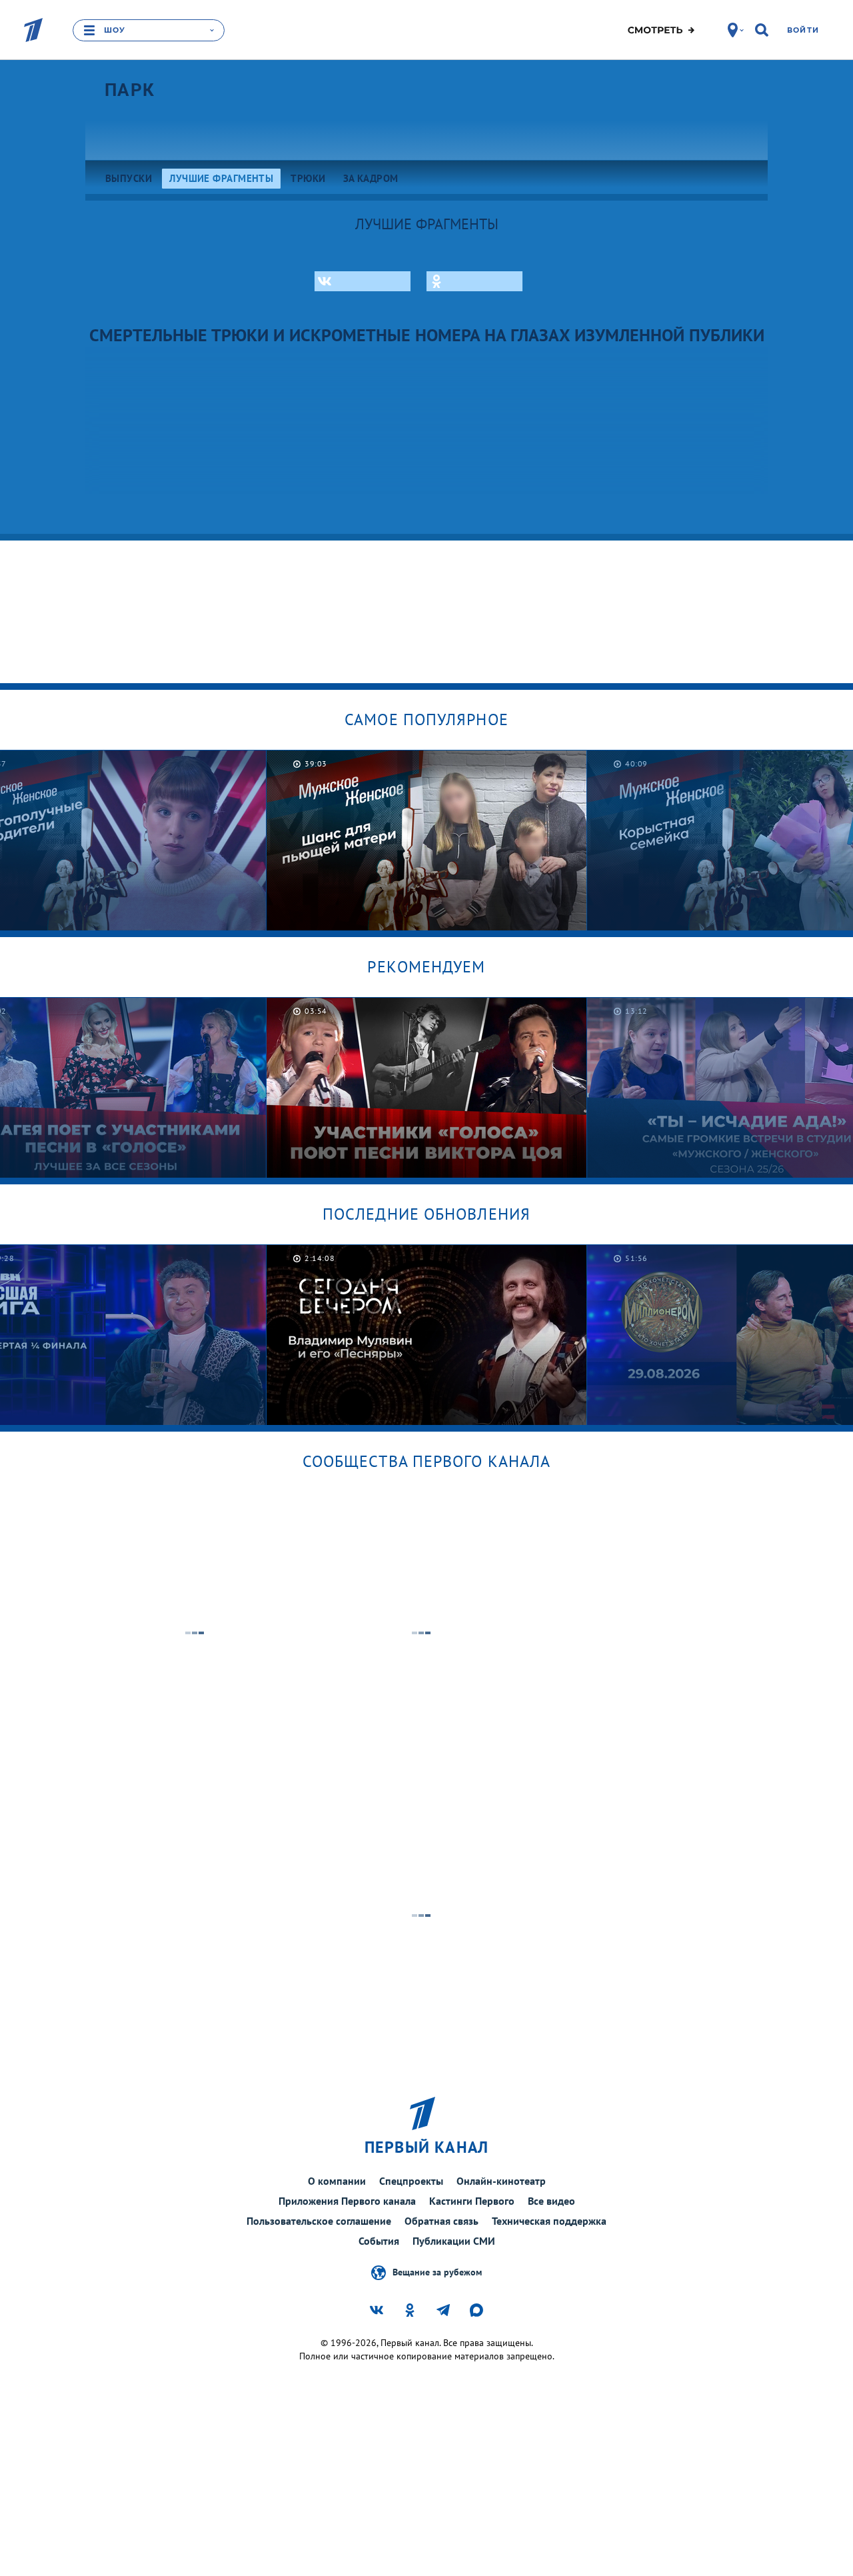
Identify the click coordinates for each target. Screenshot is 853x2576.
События (379, 2241)
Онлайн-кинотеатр (501, 2181)
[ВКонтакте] (363, 281)
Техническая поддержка (549, 2221)
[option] (427, 840)
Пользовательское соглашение (319, 2221)
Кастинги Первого (472, 2201)
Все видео (551, 2201)
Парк (130, 90)
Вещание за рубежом (437, 2271)
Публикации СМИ (454, 2241)
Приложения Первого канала (347, 2201)
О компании (337, 2181)
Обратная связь (441, 2221)
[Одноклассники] (474, 281)
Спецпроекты (411, 2181)
